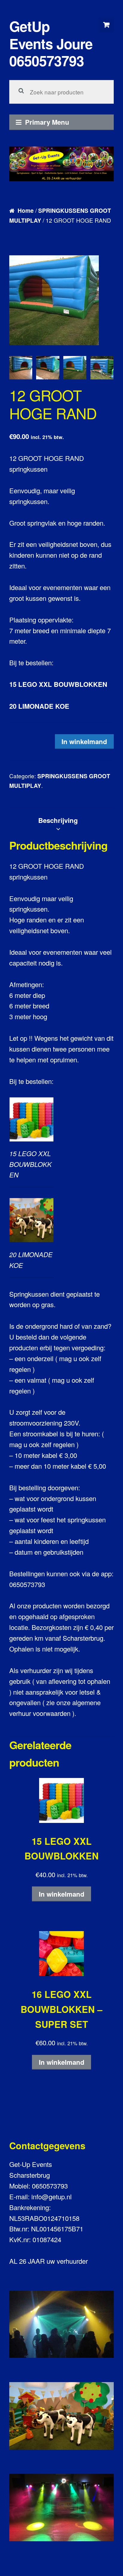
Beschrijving (58, 820)
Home (26, 211)
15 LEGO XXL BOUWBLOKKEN (58, 684)
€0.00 (106, 25)
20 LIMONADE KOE (39, 706)
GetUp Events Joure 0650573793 (51, 43)
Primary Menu (47, 122)
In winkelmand (84, 741)
